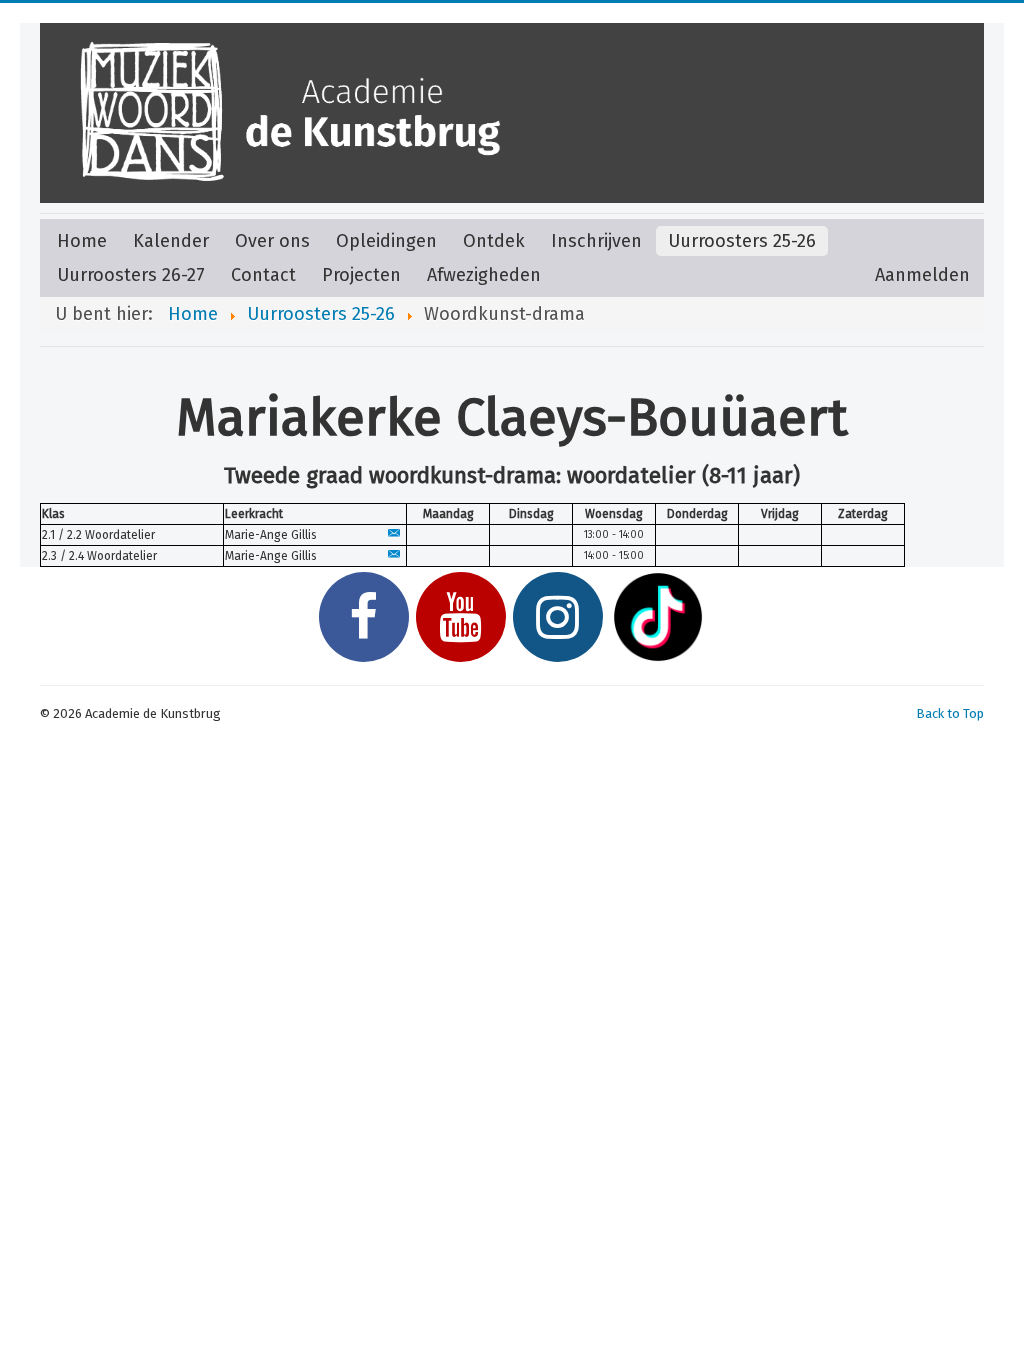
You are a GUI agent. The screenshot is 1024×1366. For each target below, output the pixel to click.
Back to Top (950, 713)
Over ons (272, 241)
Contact (263, 275)
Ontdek (494, 241)
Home (82, 241)
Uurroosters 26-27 (131, 275)
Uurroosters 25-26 (742, 241)
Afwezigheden (484, 275)
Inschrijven (596, 241)
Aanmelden (922, 275)
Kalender (171, 241)
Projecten (361, 275)
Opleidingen (386, 241)
